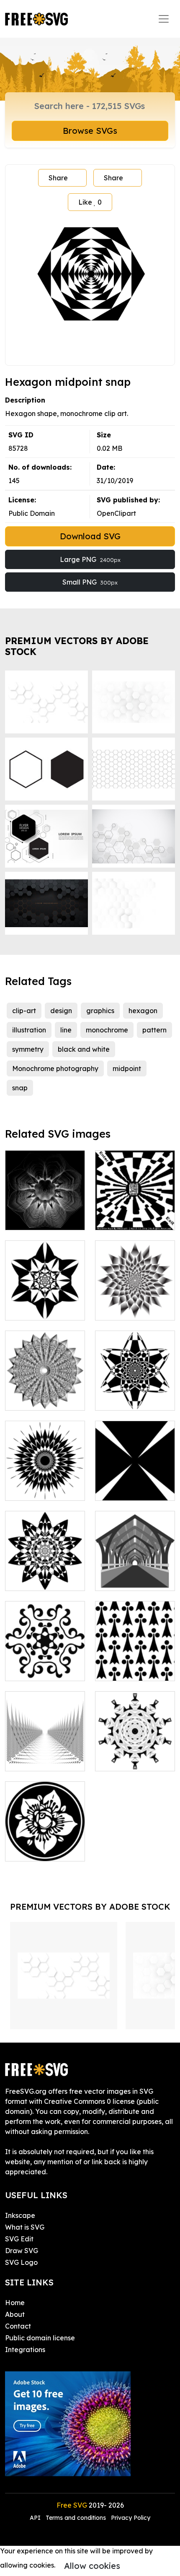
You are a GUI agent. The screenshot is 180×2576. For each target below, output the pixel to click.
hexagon (143, 1011)
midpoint (127, 1068)
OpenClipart (116, 513)
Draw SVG (22, 2251)
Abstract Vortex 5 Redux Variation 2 (135, 1304)
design (61, 1011)
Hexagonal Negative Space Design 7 (135, 1389)
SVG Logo (21, 2262)
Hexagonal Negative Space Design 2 (45, 1299)
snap (20, 1088)
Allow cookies (92, 2566)
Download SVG (90, 536)
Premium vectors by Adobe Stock (77, 646)
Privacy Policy (131, 2518)
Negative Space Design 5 (45, 1574)
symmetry (28, 1049)
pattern (154, 1030)
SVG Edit (19, 2239)
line (66, 1030)
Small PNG (90, 582)
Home (15, 2303)
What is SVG (25, 2227)
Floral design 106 (42, 1850)
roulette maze (127, 1219)
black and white (84, 1049)
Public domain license (40, 2338)
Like (90, 202)
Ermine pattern (128, 1669)
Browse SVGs (90, 131)
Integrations (25, 2350)
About (15, 2314)
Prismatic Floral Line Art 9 (45, 1214)
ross (111, 1489)
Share (58, 178)
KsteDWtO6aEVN (133, 1579)
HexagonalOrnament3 (51, 1669)
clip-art (24, 1011)
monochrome (107, 1030)
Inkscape (20, 2215)
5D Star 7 (119, 1760)
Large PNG (90, 559)
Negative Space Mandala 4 (45, 1484)
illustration (29, 1030)
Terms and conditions (76, 2518)
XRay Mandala (39, 1399)
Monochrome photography (55, 1068)
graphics (100, 1011)
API (36, 2518)
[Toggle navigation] (164, 19)
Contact (18, 2326)
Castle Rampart (40, 1760)
